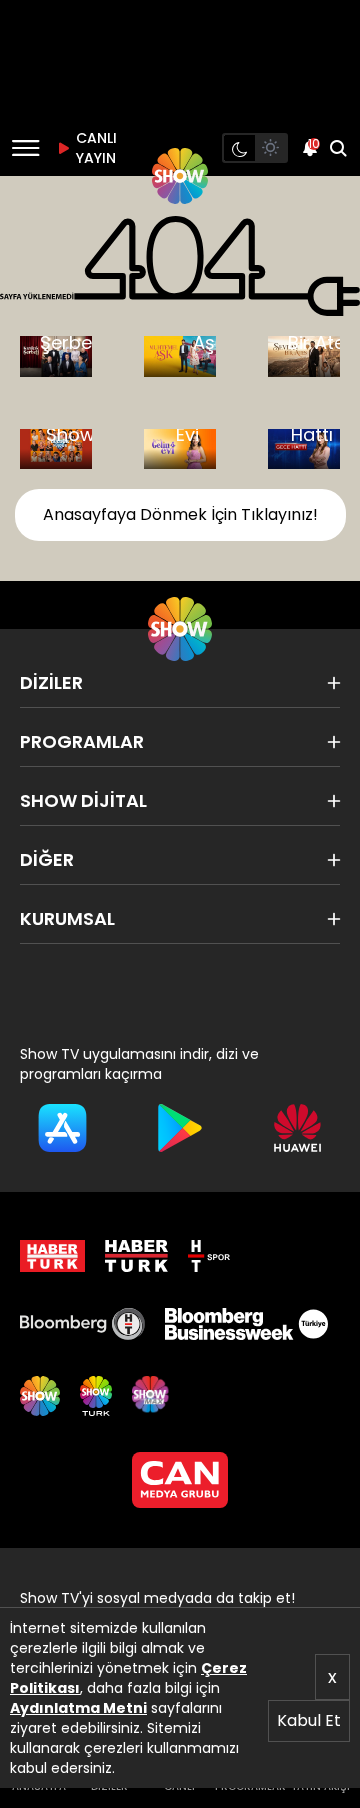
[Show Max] (152, 1396)
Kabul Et (309, 1720)
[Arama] (338, 148)
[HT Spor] (209, 1256)
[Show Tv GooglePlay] (179, 1128)
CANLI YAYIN (94, 148)
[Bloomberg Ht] (82, 1324)
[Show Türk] (96, 1396)
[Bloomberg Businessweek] (246, 1324)
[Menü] (25, 148)
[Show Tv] (180, 176)
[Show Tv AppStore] (62, 1128)
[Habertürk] (52, 1256)
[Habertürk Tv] (137, 1256)
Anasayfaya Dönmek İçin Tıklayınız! (180, 514)
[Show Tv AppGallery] (297, 1128)
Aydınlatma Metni (78, 1708)
